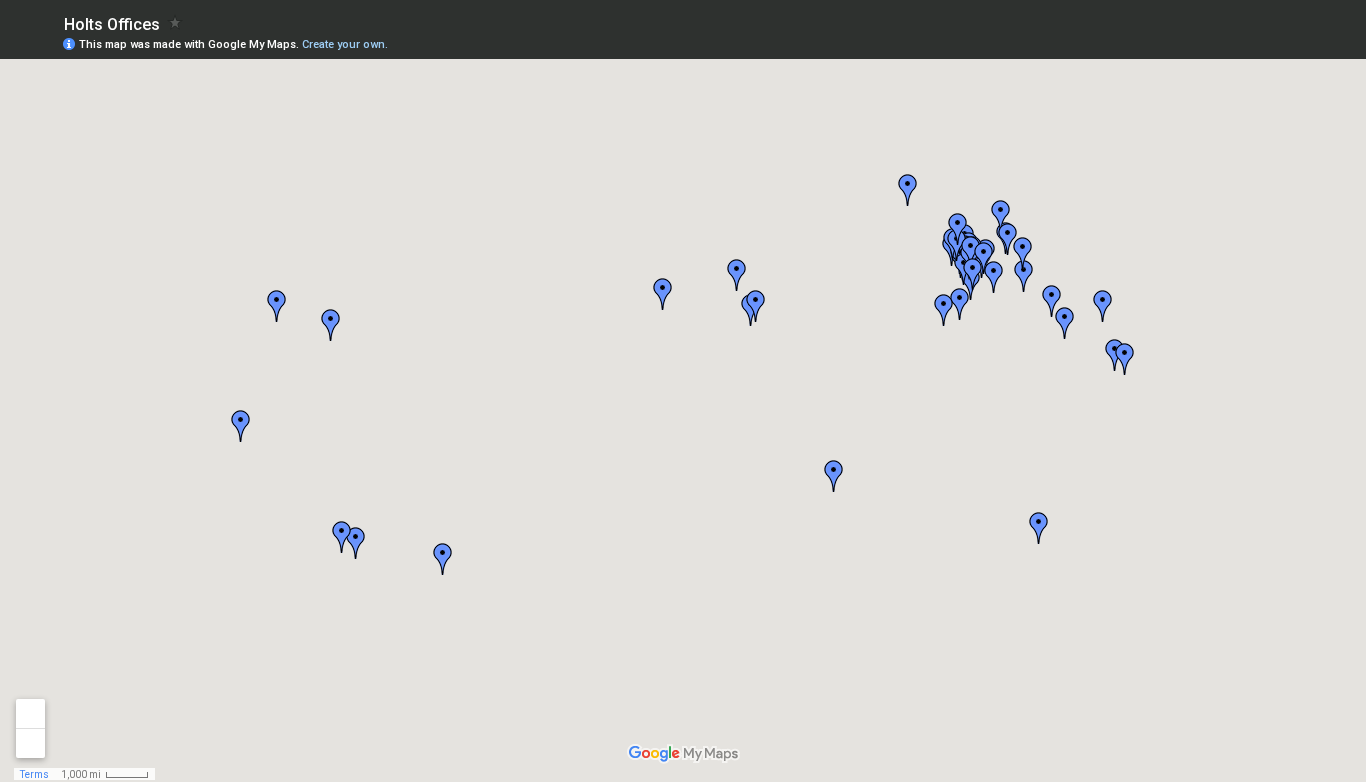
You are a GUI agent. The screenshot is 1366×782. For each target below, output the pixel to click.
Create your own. (345, 44)
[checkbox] (175, 22)
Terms (34, 774)
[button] (1024, 276)
